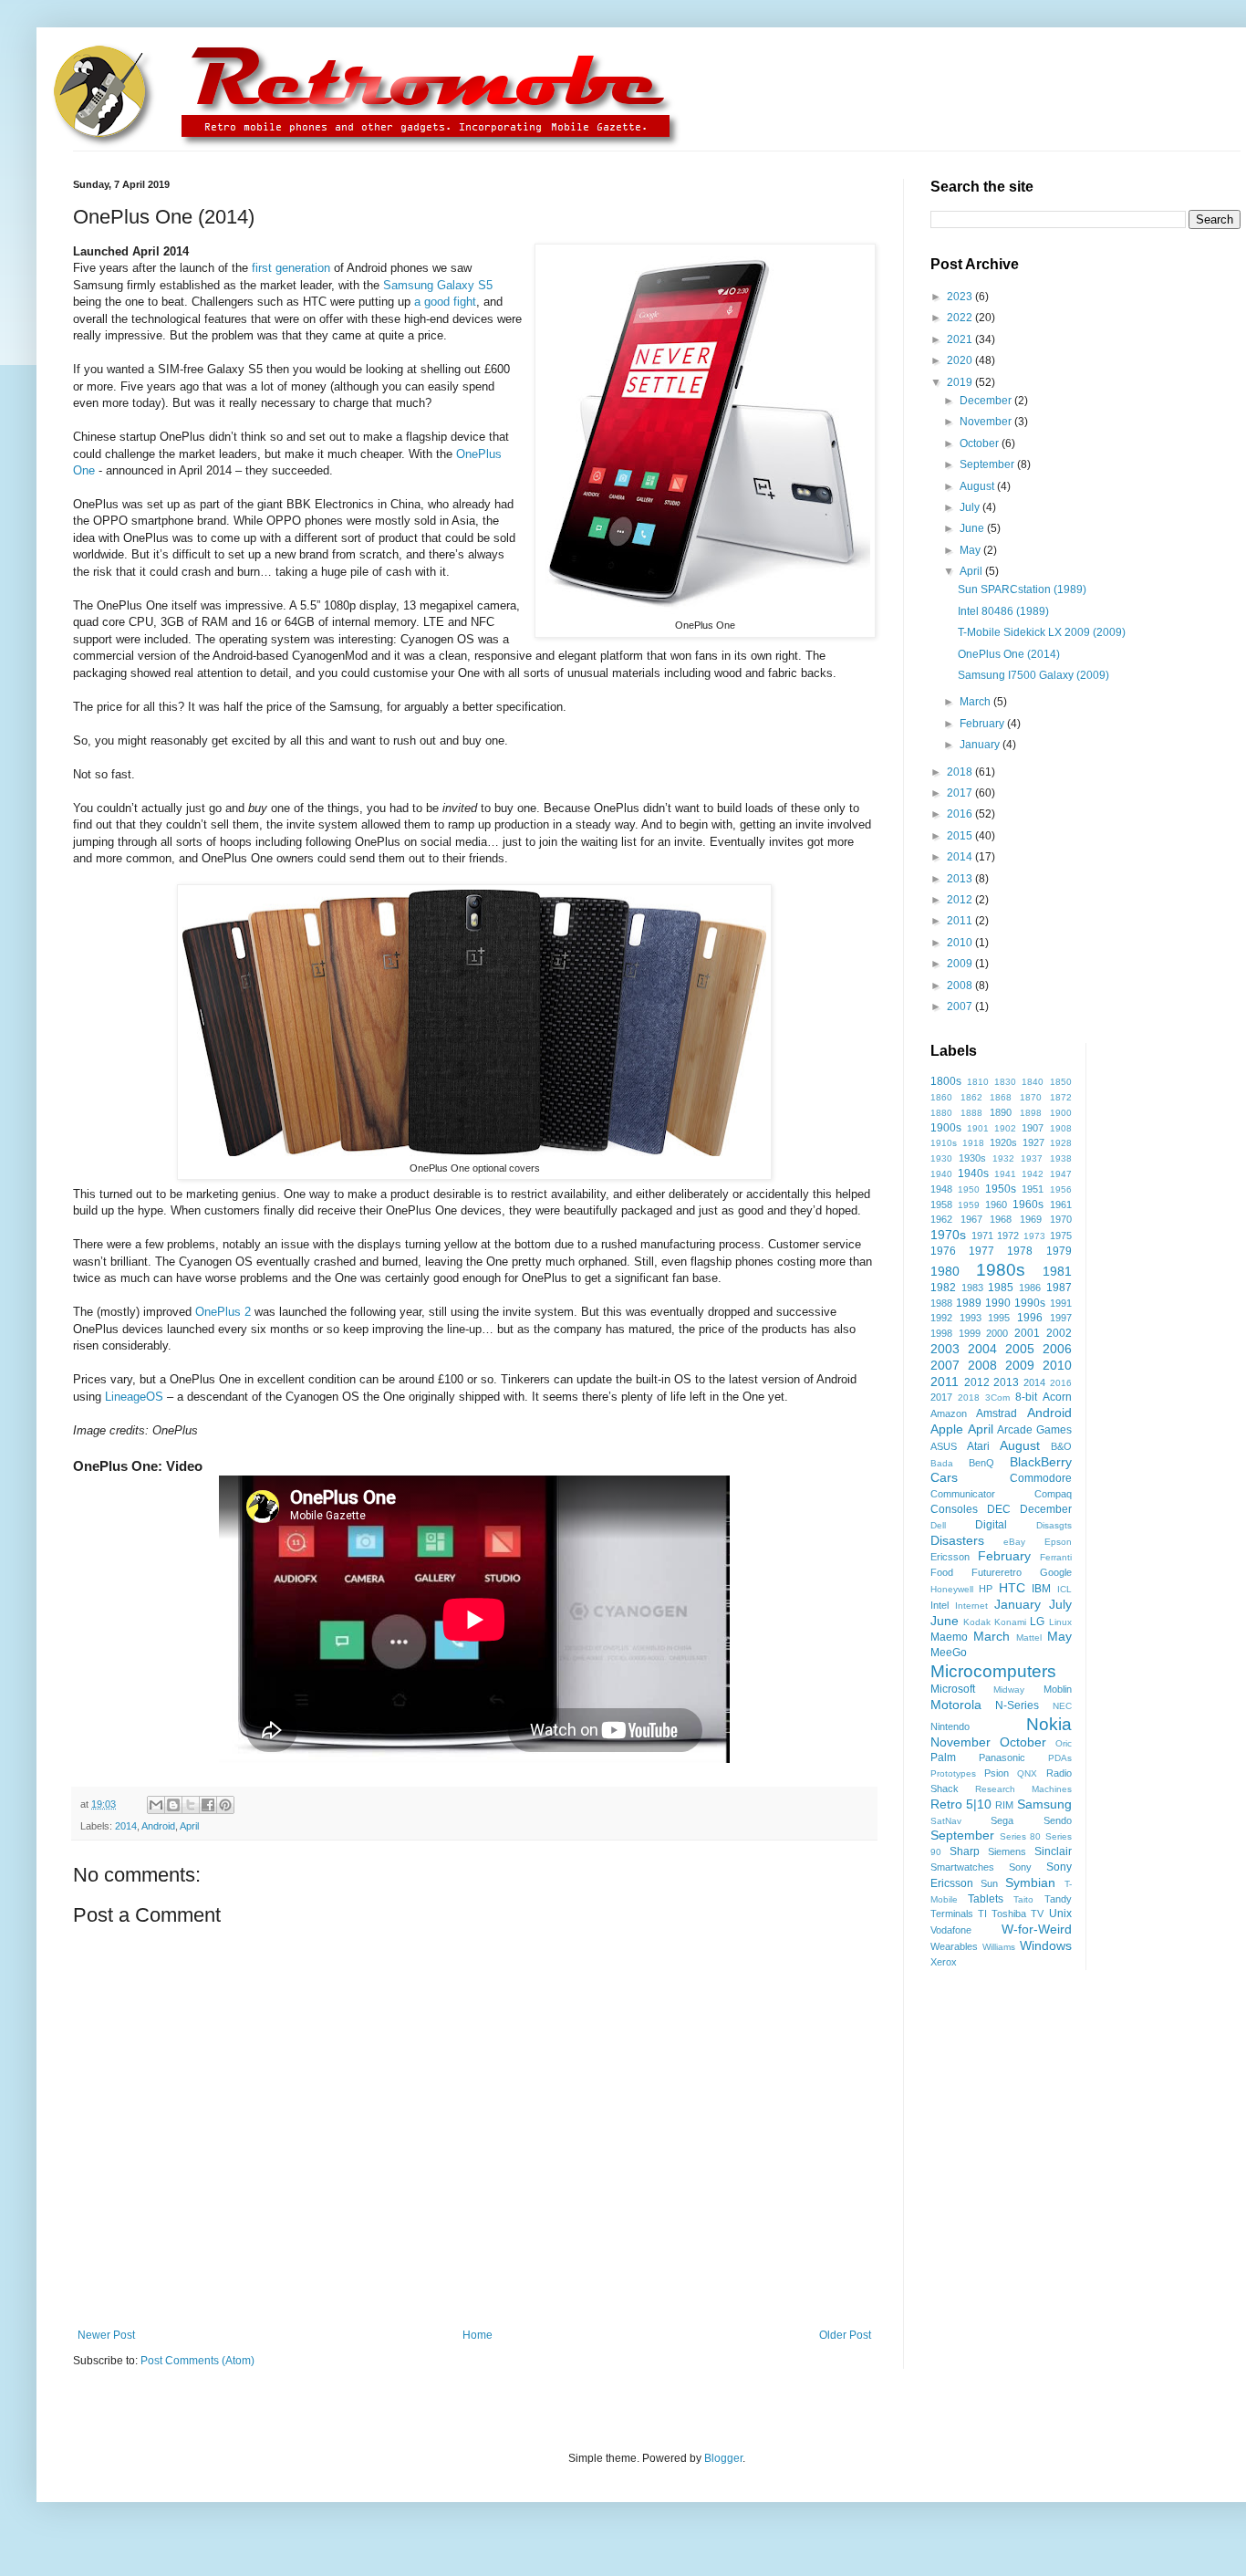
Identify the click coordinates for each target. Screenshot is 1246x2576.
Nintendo (950, 1726)
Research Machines (1023, 1789)
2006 (1057, 1349)
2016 (961, 814)
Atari (978, 1446)
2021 (961, 339)
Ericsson (950, 1557)
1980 (945, 1271)
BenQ (981, 1463)
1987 (1059, 1288)
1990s (1030, 1303)
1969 (1031, 1219)
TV (1037, 1914)
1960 (996, 1205)
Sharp (965, 1851)
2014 (126, 1826)
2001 (1027, 1333)
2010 (961, 943)
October (981, 443)
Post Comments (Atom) (197, 2361)
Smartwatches (962, 1867)
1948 (941, 1189)
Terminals (952, 1914)
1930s (972, 1158)
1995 (999, 1318)
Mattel (1029, 1637)
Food (942, 1572)
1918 (973, 1143)
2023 (961, 297)
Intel (940, 1605)
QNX (1027, 1773)
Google (1056, 1572)
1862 (971, 1097)
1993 (971, 1318)
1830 (1005, 1082)
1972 (1008, 1236)
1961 (1061, 1205)
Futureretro (997, 1572)
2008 (961, 986)
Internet (971, 1606)
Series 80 (1021, 1836)
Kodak (977, 1622)
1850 (1061, 1082)
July (971, 507)
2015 (961, 836)
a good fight (445, 302)
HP (986, 1589)
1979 (1059, 1251)
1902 (1005, 1128)
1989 (969, 1303)
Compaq (1053, 1494)
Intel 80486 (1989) (1003, 611)
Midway (1009, 1690)
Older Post (845, 2335)
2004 (982, 1349)
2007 (961, 1006)
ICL (1064, 1589)
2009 (961, 964)
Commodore (1041, 1478)
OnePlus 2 (223, 1312)
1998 (941, 1333)
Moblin (1058, 1689)
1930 (941, 1158)
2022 (961, 318)
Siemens (1007, 1851)
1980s (1001, 1270)
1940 (941, 1174)
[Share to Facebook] (208, 1805)
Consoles (954, 1509)
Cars (944, 1477)
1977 (981, 1251)
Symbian (1030, 1882)
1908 (1061, 1128)
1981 (1057, 1271)
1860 (941, 1097)
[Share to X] (191, 1805)
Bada (942, 1463)
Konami (1010, 1622)
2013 (961, 879)
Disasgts (1054, 1525)
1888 (971, 1113)
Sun (989, 1883)
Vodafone (951, 1930)
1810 (978, 1082)
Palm (943, 1757)
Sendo (1058, 1820)
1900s (946, 1128)
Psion (997, 1773)
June (973, 528)
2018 (961, 772)
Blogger (723, 2458)
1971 (982, 1236)
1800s (946, 1081)
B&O (1061, 1446)
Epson (1058, 1542)
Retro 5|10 (961, 1804)
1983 (972, 1288)
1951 (1033, 1189)
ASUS (944, 1446)
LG (1037, 1622)
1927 (1033, 1142)
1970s (948, 1235)
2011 (961, 921)
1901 (978, 1128)
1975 (1061, 1236)
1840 (1033, 1082)
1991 (1061, 1303)
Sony (1020, 1867)
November (987, 422)
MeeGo (949, 1653)
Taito (1023, 1899)
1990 (998, 1303)
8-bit (1026, 1397)
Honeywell (952, 1589)
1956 (1061, 1189)
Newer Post (106, 2335)
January (981, 745)
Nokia (1049, 1724)
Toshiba (1009, 1914)
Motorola (956, 1705)
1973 (1034, 1236)
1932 (1003, 1158)
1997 (1061, 1318)
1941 (1005, 1174)
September (988, 464)
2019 (961, 382)
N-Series (1017, 1705)
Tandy (1058, 1899)
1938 (1061, 1158)
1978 (1020, 1251)
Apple (947, 1429)
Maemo (949, 1637)
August (978, 486)
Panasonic (1002, 1757)
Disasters (957, 1540)
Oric (1064, 1743)
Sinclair (1053, 1851)
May (971, 550)
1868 (1001, 1097)
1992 (941, 1318)
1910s (944, 1143)
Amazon (949, 1413)
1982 (943, 1288)
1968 (1001, 1219)
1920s (1003, 1142)
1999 (970, 1333)
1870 (1031, 1097)
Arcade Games (1034, 1430)
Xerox (944, 1962)
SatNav (946, 1821)
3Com (997, 1398)
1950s (1001, 1189)
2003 (945, 1349)
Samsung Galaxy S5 (438, 285)
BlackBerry (1041, 1462)
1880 (941, 1113)
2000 (997, 1333)
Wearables (954, 1946)
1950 (969, 1189)
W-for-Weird (1037, 1929)
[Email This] (156, 1805)
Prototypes (953, 1773)
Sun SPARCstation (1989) (1022, 589)
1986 (1030, 1288)
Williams (999, 1947)
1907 (1033, 1128)
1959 (969, 1205)
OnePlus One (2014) (1009, 654)
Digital (991, 1525)
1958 (941, 1205)
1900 (1061, 1113)
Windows (1046, 1945)
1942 (1033, 1174)
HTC (1012, 1588)
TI (982, 1914)
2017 (961, 793)
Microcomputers (993, 1671)
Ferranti (1056, 1557)
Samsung (1044, 1804)
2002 (1059, 1333)
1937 (1032, 1158)
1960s (1028, 1205)
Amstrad (997, 1413)
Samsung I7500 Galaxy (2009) (1033, 675)
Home (478, 2335)
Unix (1060, 1914)
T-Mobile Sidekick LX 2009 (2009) (1042, 632)
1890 (1001, 1112)
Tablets (986, 1899)
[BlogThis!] (173, 1805)
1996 (1030, 1318)
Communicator (963, 1494)
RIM (1004, 1805)
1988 (941, 1303)
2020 (961, 360)
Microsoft (953, 1689)
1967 (971, 1219)
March (976, 702)
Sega (1002, 1820)
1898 (1031, 1113)
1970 (1061, 1219)
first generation (291, 268)
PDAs (1060, 1758)
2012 (961, 900)
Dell (938, 1525)
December (987, 401)
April (189, 1826)
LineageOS (134, 1397)
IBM (1041, 1589)
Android (158, 1826)
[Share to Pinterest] (225, 1805)
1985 (1001, 1288)
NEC (1062, 1706)
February (983, 724)
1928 (1061, 1143)
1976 (943, 1251)
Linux (1060, 1622)
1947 (1061, 1174)
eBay (1014, 1542)
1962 (941, 1219)
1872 (1061, 1097)
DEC (999, 1509)
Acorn (1057, 1397)
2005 (1020, 1349)
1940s (973, 1173)
